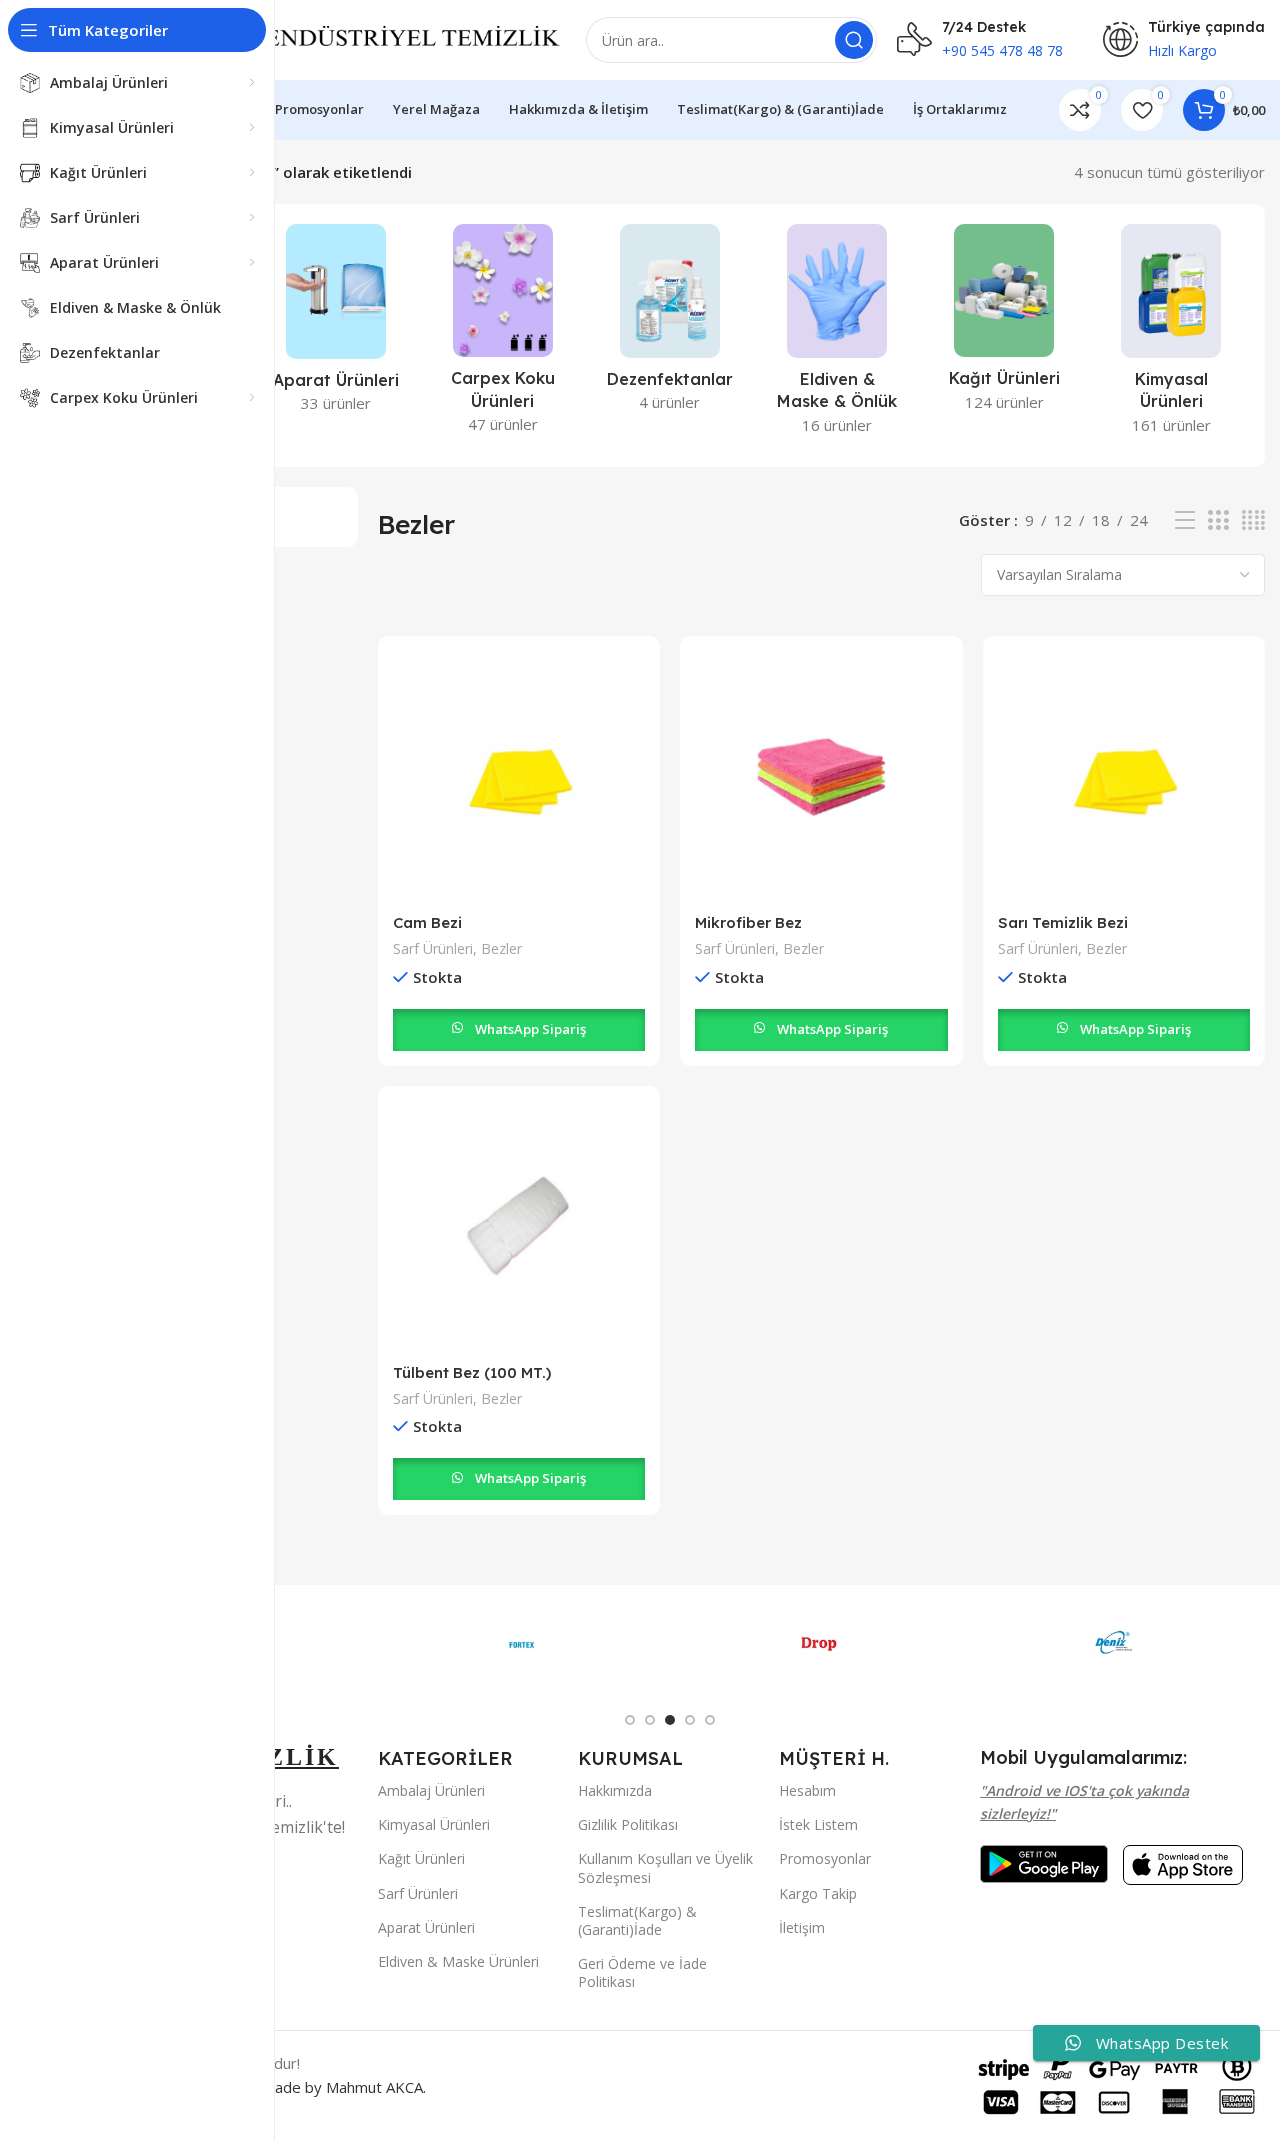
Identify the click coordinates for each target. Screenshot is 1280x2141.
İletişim (802, 1927)
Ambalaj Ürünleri (431, 1790)
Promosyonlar (825, 1858)
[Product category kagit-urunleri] (1004, 324)
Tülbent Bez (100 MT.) (472, 1372)
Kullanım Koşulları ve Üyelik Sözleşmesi (665, 1867)
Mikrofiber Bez (748, 922)
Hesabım (807, 1790)
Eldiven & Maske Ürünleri (458, 1961)
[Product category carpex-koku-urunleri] (502, 335)
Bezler (501, 948)
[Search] (854, 40)
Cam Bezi (427, 922)
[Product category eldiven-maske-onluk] (837, 335)
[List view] (1185, 520)
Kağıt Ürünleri (421, 1858)
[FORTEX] (522, 1645)
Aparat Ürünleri (426, 1927)
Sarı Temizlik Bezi (1063, 922)
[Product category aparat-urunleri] (335, 324)
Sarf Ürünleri (433, 948)
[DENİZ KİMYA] (1117, 1645)
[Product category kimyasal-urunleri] (1171, 335)
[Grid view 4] (1253, 520)
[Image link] (1044, 1862)
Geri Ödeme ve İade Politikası (642, 1972)
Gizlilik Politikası (628, 1824)
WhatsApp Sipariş (530, 1029)
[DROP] (819, 1645)
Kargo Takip (818, 1893)
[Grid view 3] (1218, 520)
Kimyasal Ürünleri (434, 1824)
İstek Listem (818, 1824)
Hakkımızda (615, 1790)
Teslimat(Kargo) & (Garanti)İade (637, 1920)
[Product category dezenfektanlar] (669, 324)
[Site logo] (365, 38)
